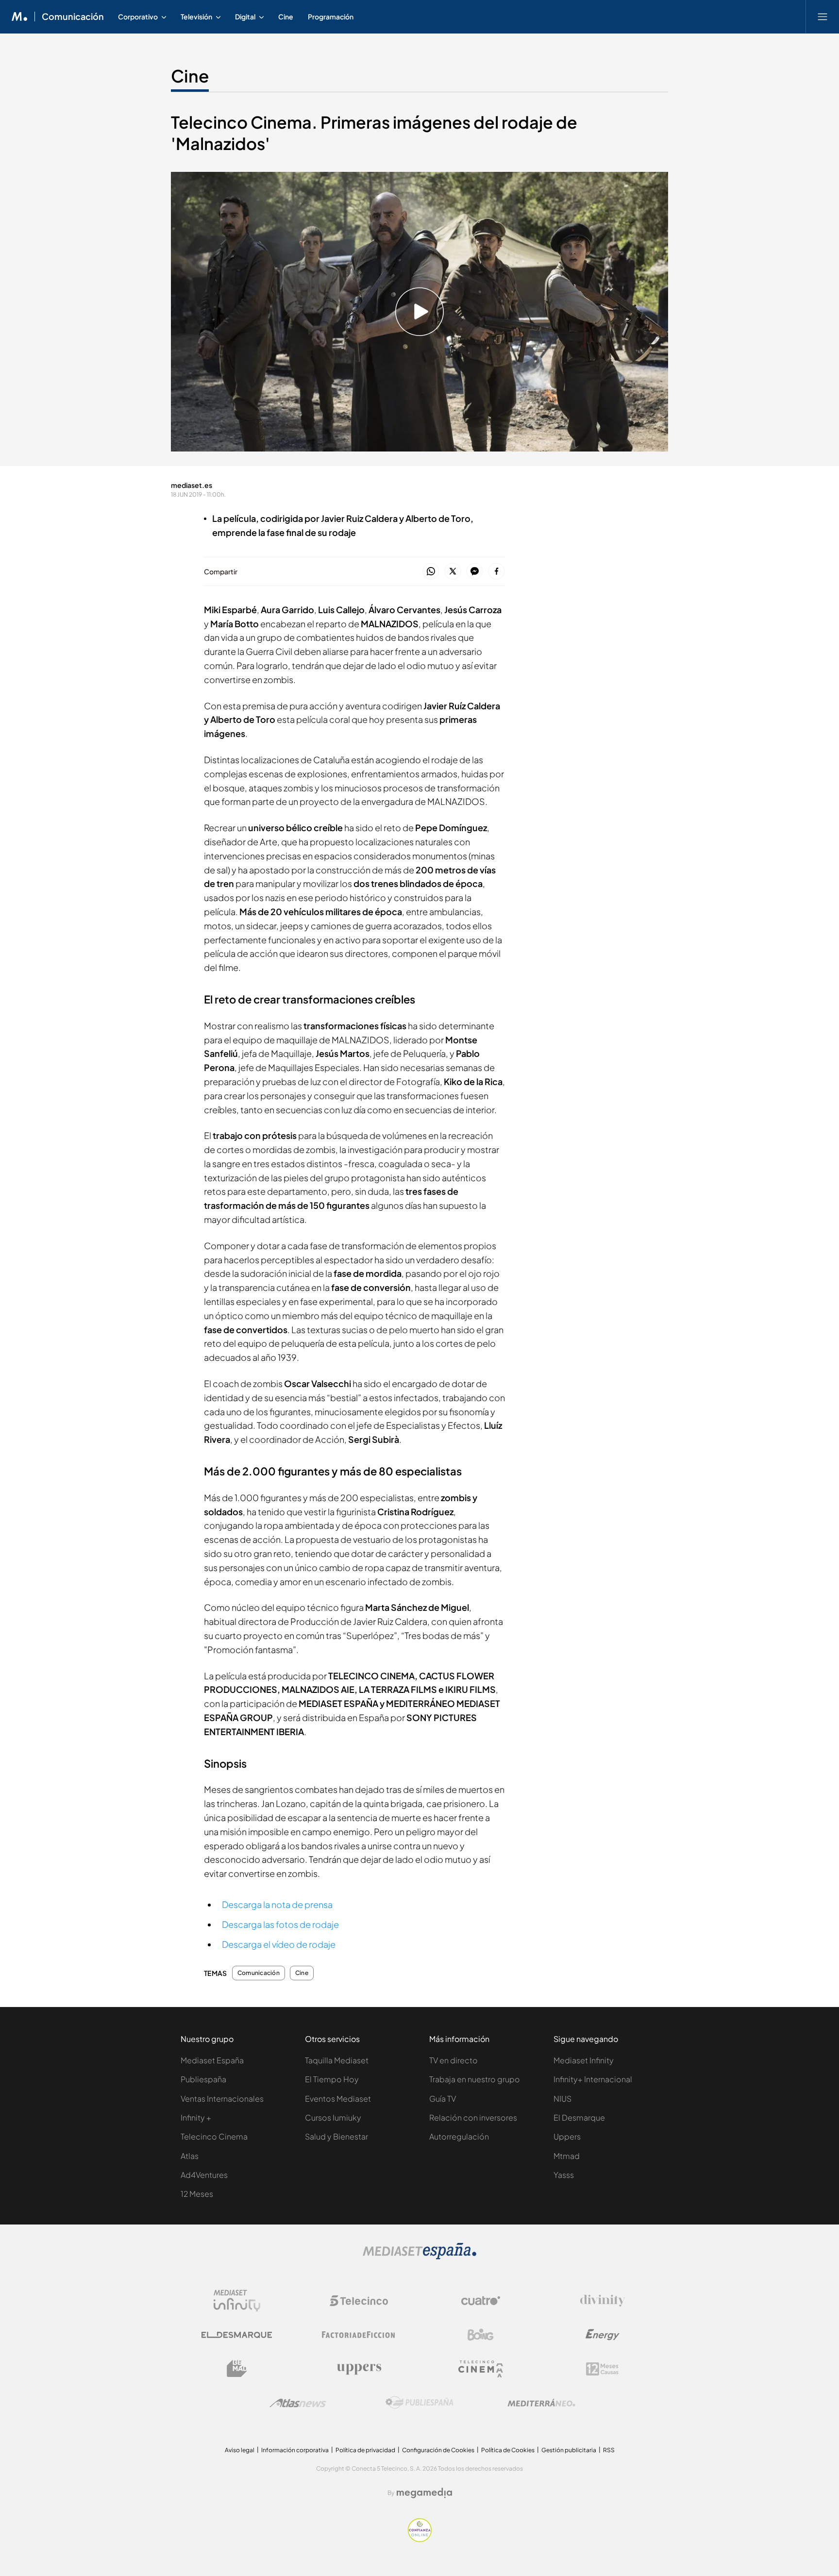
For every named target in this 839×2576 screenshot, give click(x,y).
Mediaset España (212, 2060)
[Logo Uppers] (359, 2369)
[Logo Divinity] (603, 2301)
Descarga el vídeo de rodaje (279, 1944)
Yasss (564, 2175)
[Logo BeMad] (237, 2369)
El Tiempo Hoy (332, 2079)
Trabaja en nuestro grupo (475, 2079)
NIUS (562, 2099)
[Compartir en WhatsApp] (431, 572)
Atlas (190, 2156)
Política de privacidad (365, 2450)
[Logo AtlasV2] (298, 2403)
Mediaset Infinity (584, 2060)
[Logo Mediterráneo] (541, 2403)
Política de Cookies (508, 2450)
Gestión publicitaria (569, 2450)
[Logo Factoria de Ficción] (359, 2335)
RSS (609, 2450)
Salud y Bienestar (336, 2136)
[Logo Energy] (603, 2335)
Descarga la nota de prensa (277, 1904)
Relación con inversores (473, 2117)
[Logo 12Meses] (602, 2369)
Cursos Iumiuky (333, 2117)
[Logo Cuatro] (481, 2301)
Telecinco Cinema (214, 2136)
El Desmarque (579, 2117)
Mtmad (567, 2156)
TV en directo (453, 2060)
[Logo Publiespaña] (419, 2403)
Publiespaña (203, 2079)
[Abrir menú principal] (822, 17)
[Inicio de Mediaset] (20, 17)
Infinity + (196, 2117)
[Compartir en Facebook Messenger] (475, 572)
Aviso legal (240, 2450)
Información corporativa (295, 2450)
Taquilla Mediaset (337, 2060)
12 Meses (197, 2194)
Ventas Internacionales (222, 2099)
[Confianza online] (420, 2539)
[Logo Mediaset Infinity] (237, 2301)
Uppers (567, 2136)
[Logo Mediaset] (419, 2257)
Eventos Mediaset (338, 2099)
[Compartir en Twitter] (453, 572)
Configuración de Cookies (438, 2450)
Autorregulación (459, 2136)
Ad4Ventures (204, 2175)
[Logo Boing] (481, 2335)
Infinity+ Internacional (593, 2079)
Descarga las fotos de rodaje (280, 1924)
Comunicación (73, 17)
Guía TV (443, 2099)
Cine (190, 76)
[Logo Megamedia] (424, 2493)
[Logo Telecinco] (359, 2301)
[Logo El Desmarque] (237, 2335)
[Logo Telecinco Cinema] (481, 2369)
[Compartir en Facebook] (496, 572)
